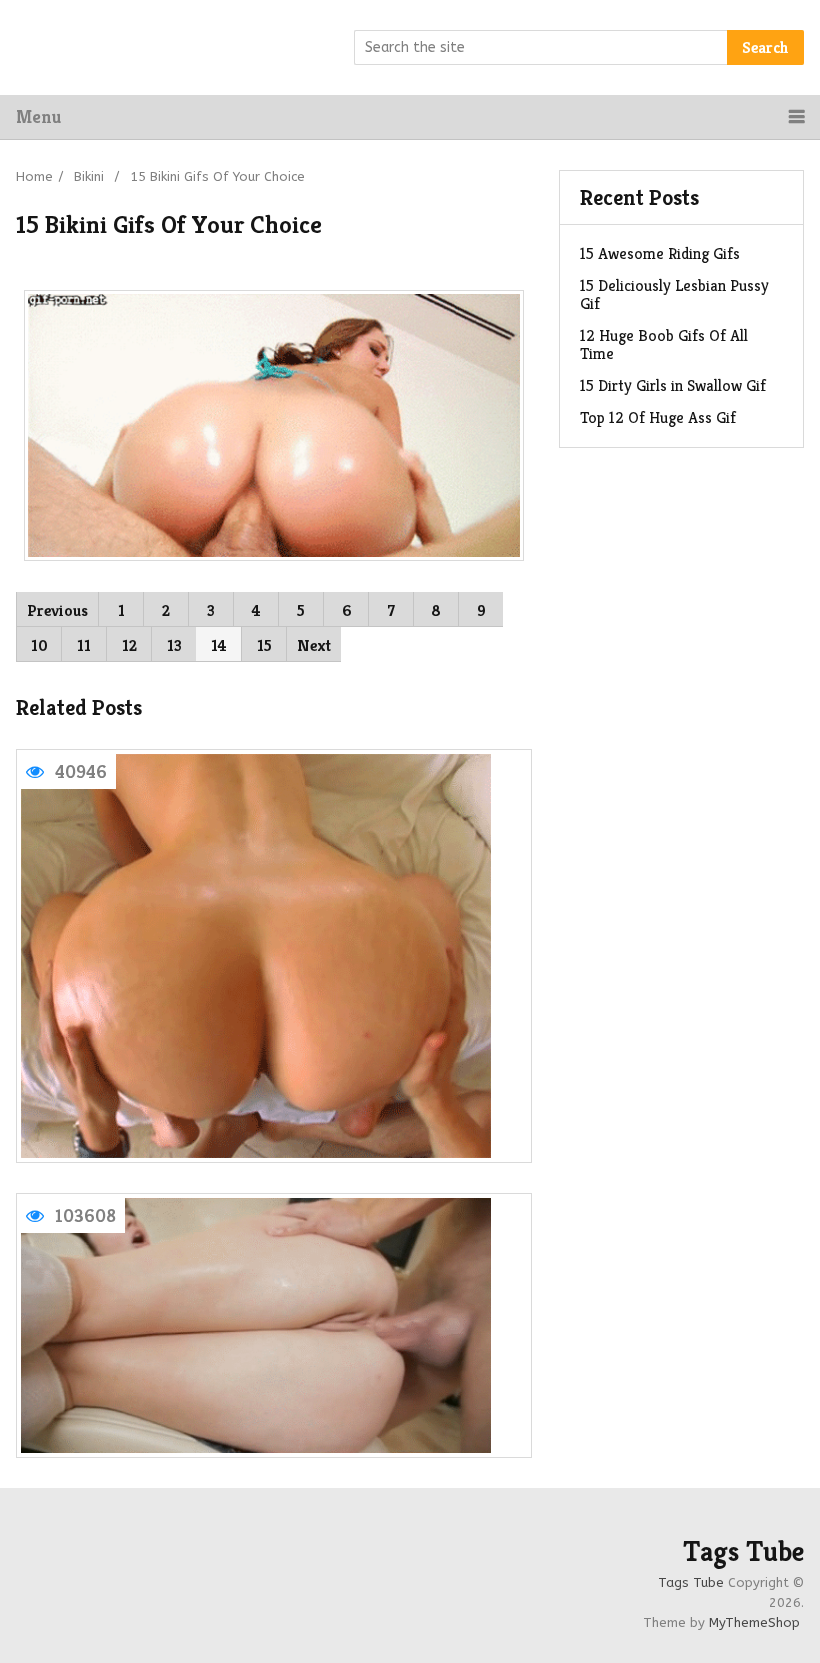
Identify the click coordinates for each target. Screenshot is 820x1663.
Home (34, 176)
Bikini (89, 176)
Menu (38, 116)
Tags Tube (743, 1552)
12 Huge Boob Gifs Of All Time (664, 344)
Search (765, 47)
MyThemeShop (754, 1622)
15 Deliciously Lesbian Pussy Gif (674, 294)
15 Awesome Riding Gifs (660, 253)
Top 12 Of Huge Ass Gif (658, 417)
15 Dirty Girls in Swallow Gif (673, 385)
